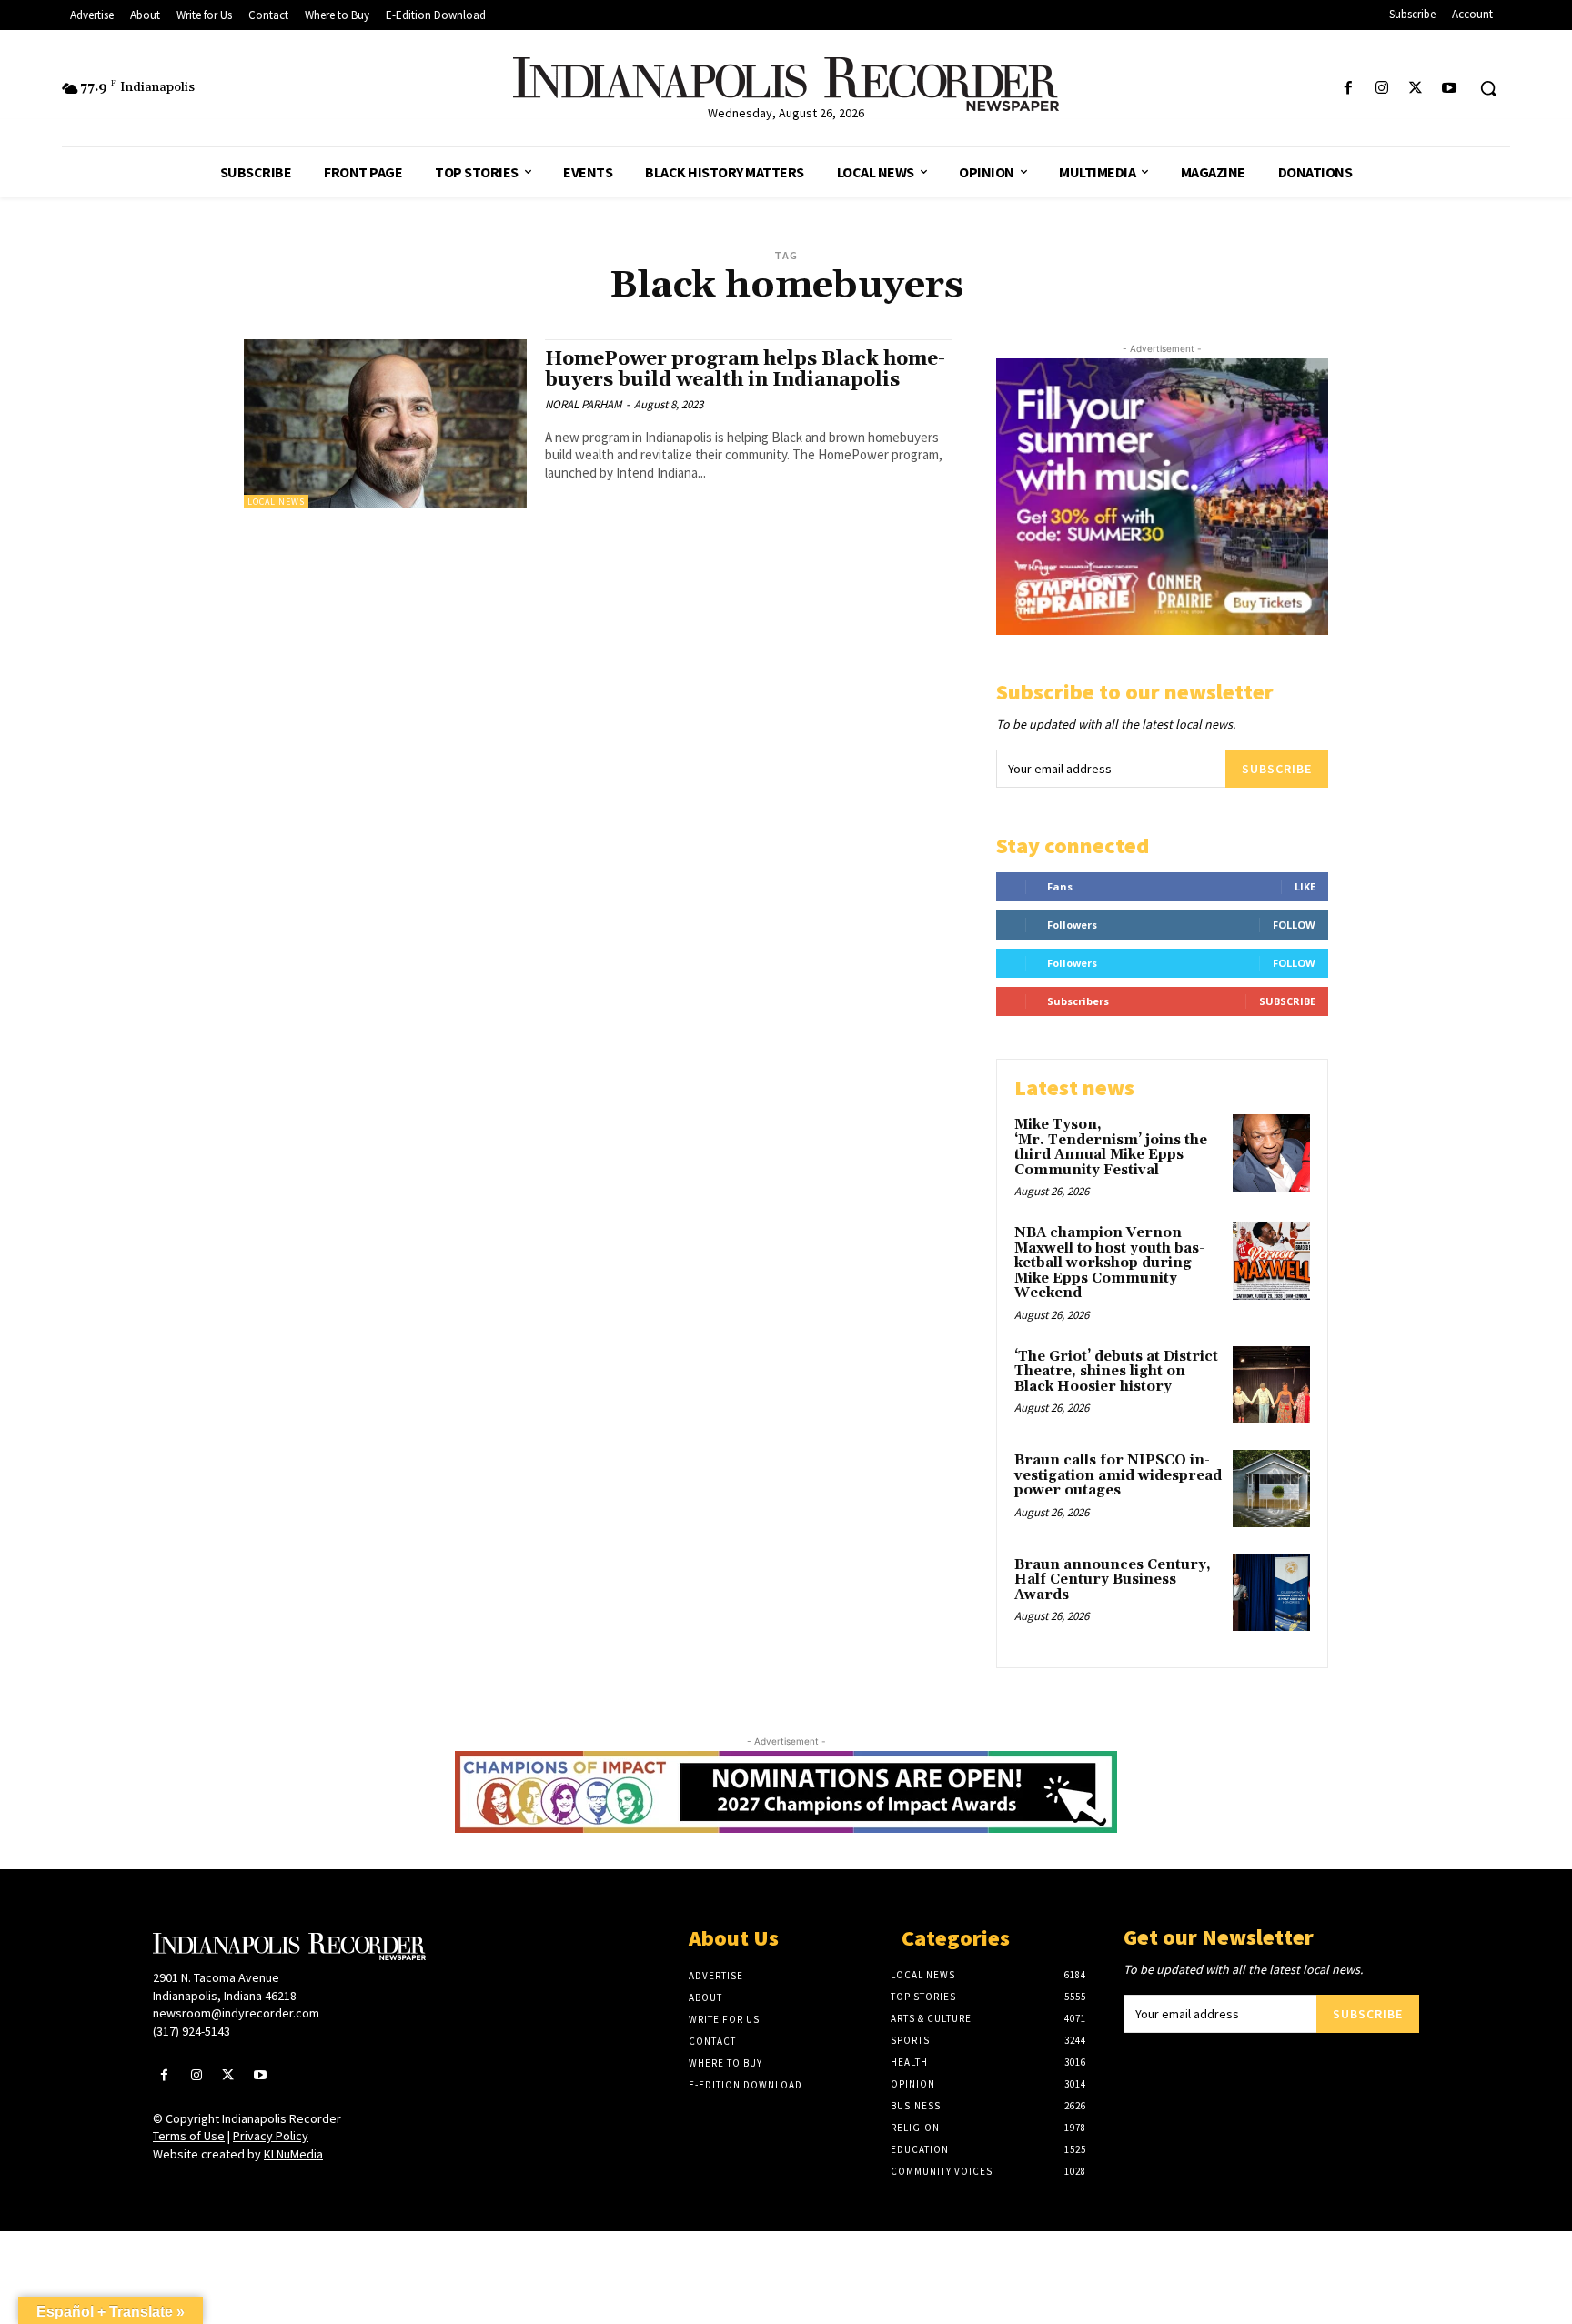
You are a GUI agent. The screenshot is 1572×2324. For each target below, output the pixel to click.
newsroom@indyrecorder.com (236, 2013)
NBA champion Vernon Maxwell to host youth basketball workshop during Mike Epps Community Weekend (1109, 1263)
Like (1305, 886)
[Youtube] (1450, 89)
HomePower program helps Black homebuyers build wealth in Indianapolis (745, 370)
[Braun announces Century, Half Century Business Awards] (1271, 1593)
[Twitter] (1416, 89)
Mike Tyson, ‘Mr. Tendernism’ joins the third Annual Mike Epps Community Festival (1111, 1147)
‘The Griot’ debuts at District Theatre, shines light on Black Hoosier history (1116, 1372)
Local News (276, 502)
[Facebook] (1348, 89)
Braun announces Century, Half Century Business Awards (1113, 1580)
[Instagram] (1381, 89)
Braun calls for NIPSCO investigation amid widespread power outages (1118, 1475)
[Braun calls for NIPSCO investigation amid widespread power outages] (1271, 1489)
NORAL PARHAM (583, 404)
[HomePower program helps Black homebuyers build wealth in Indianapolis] (385, 424)
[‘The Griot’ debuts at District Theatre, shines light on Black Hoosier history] (1271, 1385)
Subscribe (1277, 769)
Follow (1294, 925)
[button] (1488, 88)
